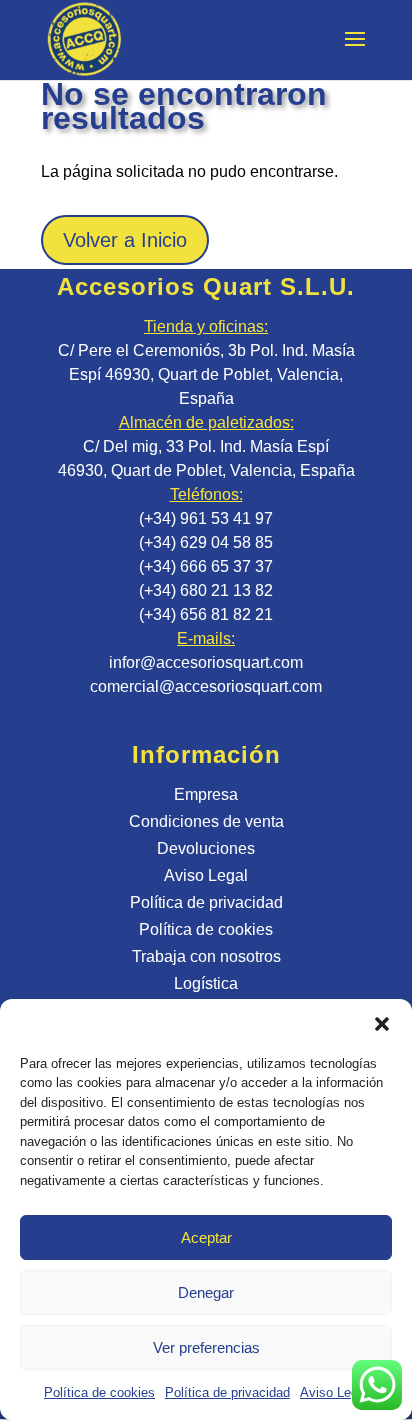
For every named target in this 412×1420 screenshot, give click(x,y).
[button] (382, 1024)
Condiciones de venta (206, 821)
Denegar (206, 1292)
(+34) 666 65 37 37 (206, 566)
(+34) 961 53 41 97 (206, 518)
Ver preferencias (206, 1347)
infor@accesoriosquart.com (206, 662)
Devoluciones (206, 848)
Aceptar (206, 1237)
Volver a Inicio (125, 240)
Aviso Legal (334, 1392)
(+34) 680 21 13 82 (206, 590)
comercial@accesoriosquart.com (206, 686)
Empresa (206, 794)
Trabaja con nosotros (206, 956)
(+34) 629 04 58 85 (206, 542)
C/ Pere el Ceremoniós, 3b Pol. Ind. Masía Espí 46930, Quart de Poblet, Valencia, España (206, 374)
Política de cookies (99, 1392)
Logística (206, 983)
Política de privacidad (227, 1392)
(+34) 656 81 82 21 (206, 614)
